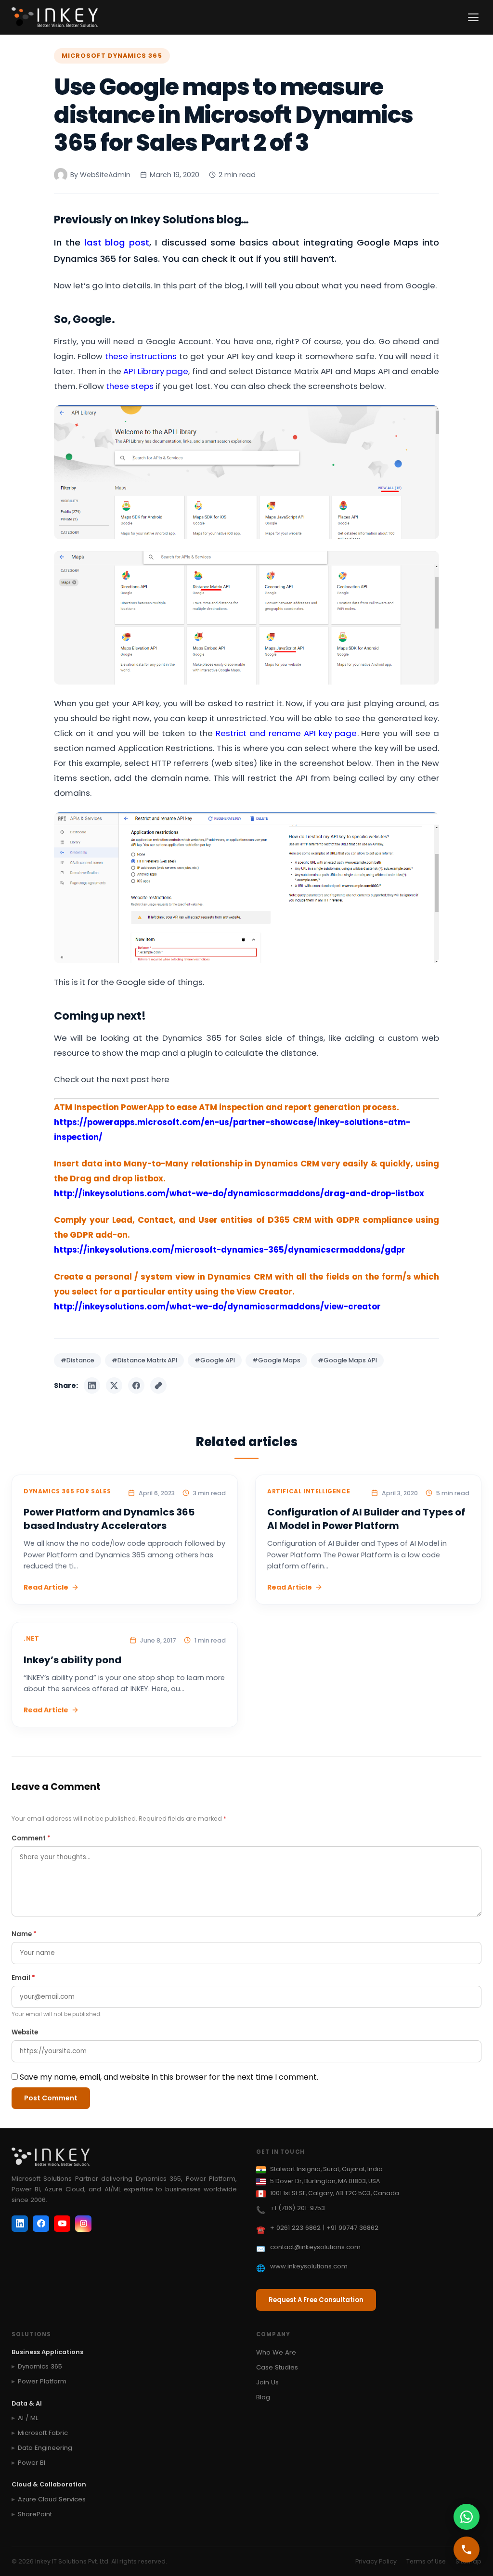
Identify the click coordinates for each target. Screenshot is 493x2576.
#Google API (215, 1360)
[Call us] (467, 2550)
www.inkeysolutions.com (309, 2266)
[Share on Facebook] (136, 1385)
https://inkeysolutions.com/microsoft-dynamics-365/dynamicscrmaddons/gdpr (230, 1250)
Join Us (267, 2382)
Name (24, 1934)
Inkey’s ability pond (72, 1660)
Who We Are (276, 2352)
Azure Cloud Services (52, 2499)
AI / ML (28, 2418)
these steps (130, 386)
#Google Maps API (347, 1360)
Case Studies (277, 2367)
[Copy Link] (158, 1385)
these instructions (141, 356)
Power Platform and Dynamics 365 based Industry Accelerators (109, 1519)
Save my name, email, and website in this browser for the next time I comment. (169, 2077)
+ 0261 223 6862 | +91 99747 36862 (324, 2228)
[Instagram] (83, 2224)
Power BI (32, 2463)
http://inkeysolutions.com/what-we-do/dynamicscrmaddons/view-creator (217, 1307)
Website (25, 2032)
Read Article (46, 1587)
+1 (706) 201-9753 (298, 2208)
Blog (263, 2397)
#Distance (78, 1360)
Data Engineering (45, 2448)
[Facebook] (41, 2224)
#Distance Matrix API (144, 1360)
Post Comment (51, 2098)
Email (23, 1978)
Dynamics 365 (40, 2366)
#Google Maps (276, 1360)
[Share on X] (114, 1385)
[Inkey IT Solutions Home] (55, 17)
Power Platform (42, 2381)
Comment (31, 1838)
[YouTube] (62, 2224)
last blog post (117, 242)
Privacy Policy (376, 2561)
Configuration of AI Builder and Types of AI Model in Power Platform (366, 1519)
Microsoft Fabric (43, 2433)
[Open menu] (473, 17)
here (160, 1079)
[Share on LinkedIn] (92, 1385)
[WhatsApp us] (467, 2517)
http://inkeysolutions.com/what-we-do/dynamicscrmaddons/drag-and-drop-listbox (239, 1193)
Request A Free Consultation (316, 2300)
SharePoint (35, 2514)
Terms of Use (426, 2561)
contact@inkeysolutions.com (315, 2247)
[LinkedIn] (20, 2224)
